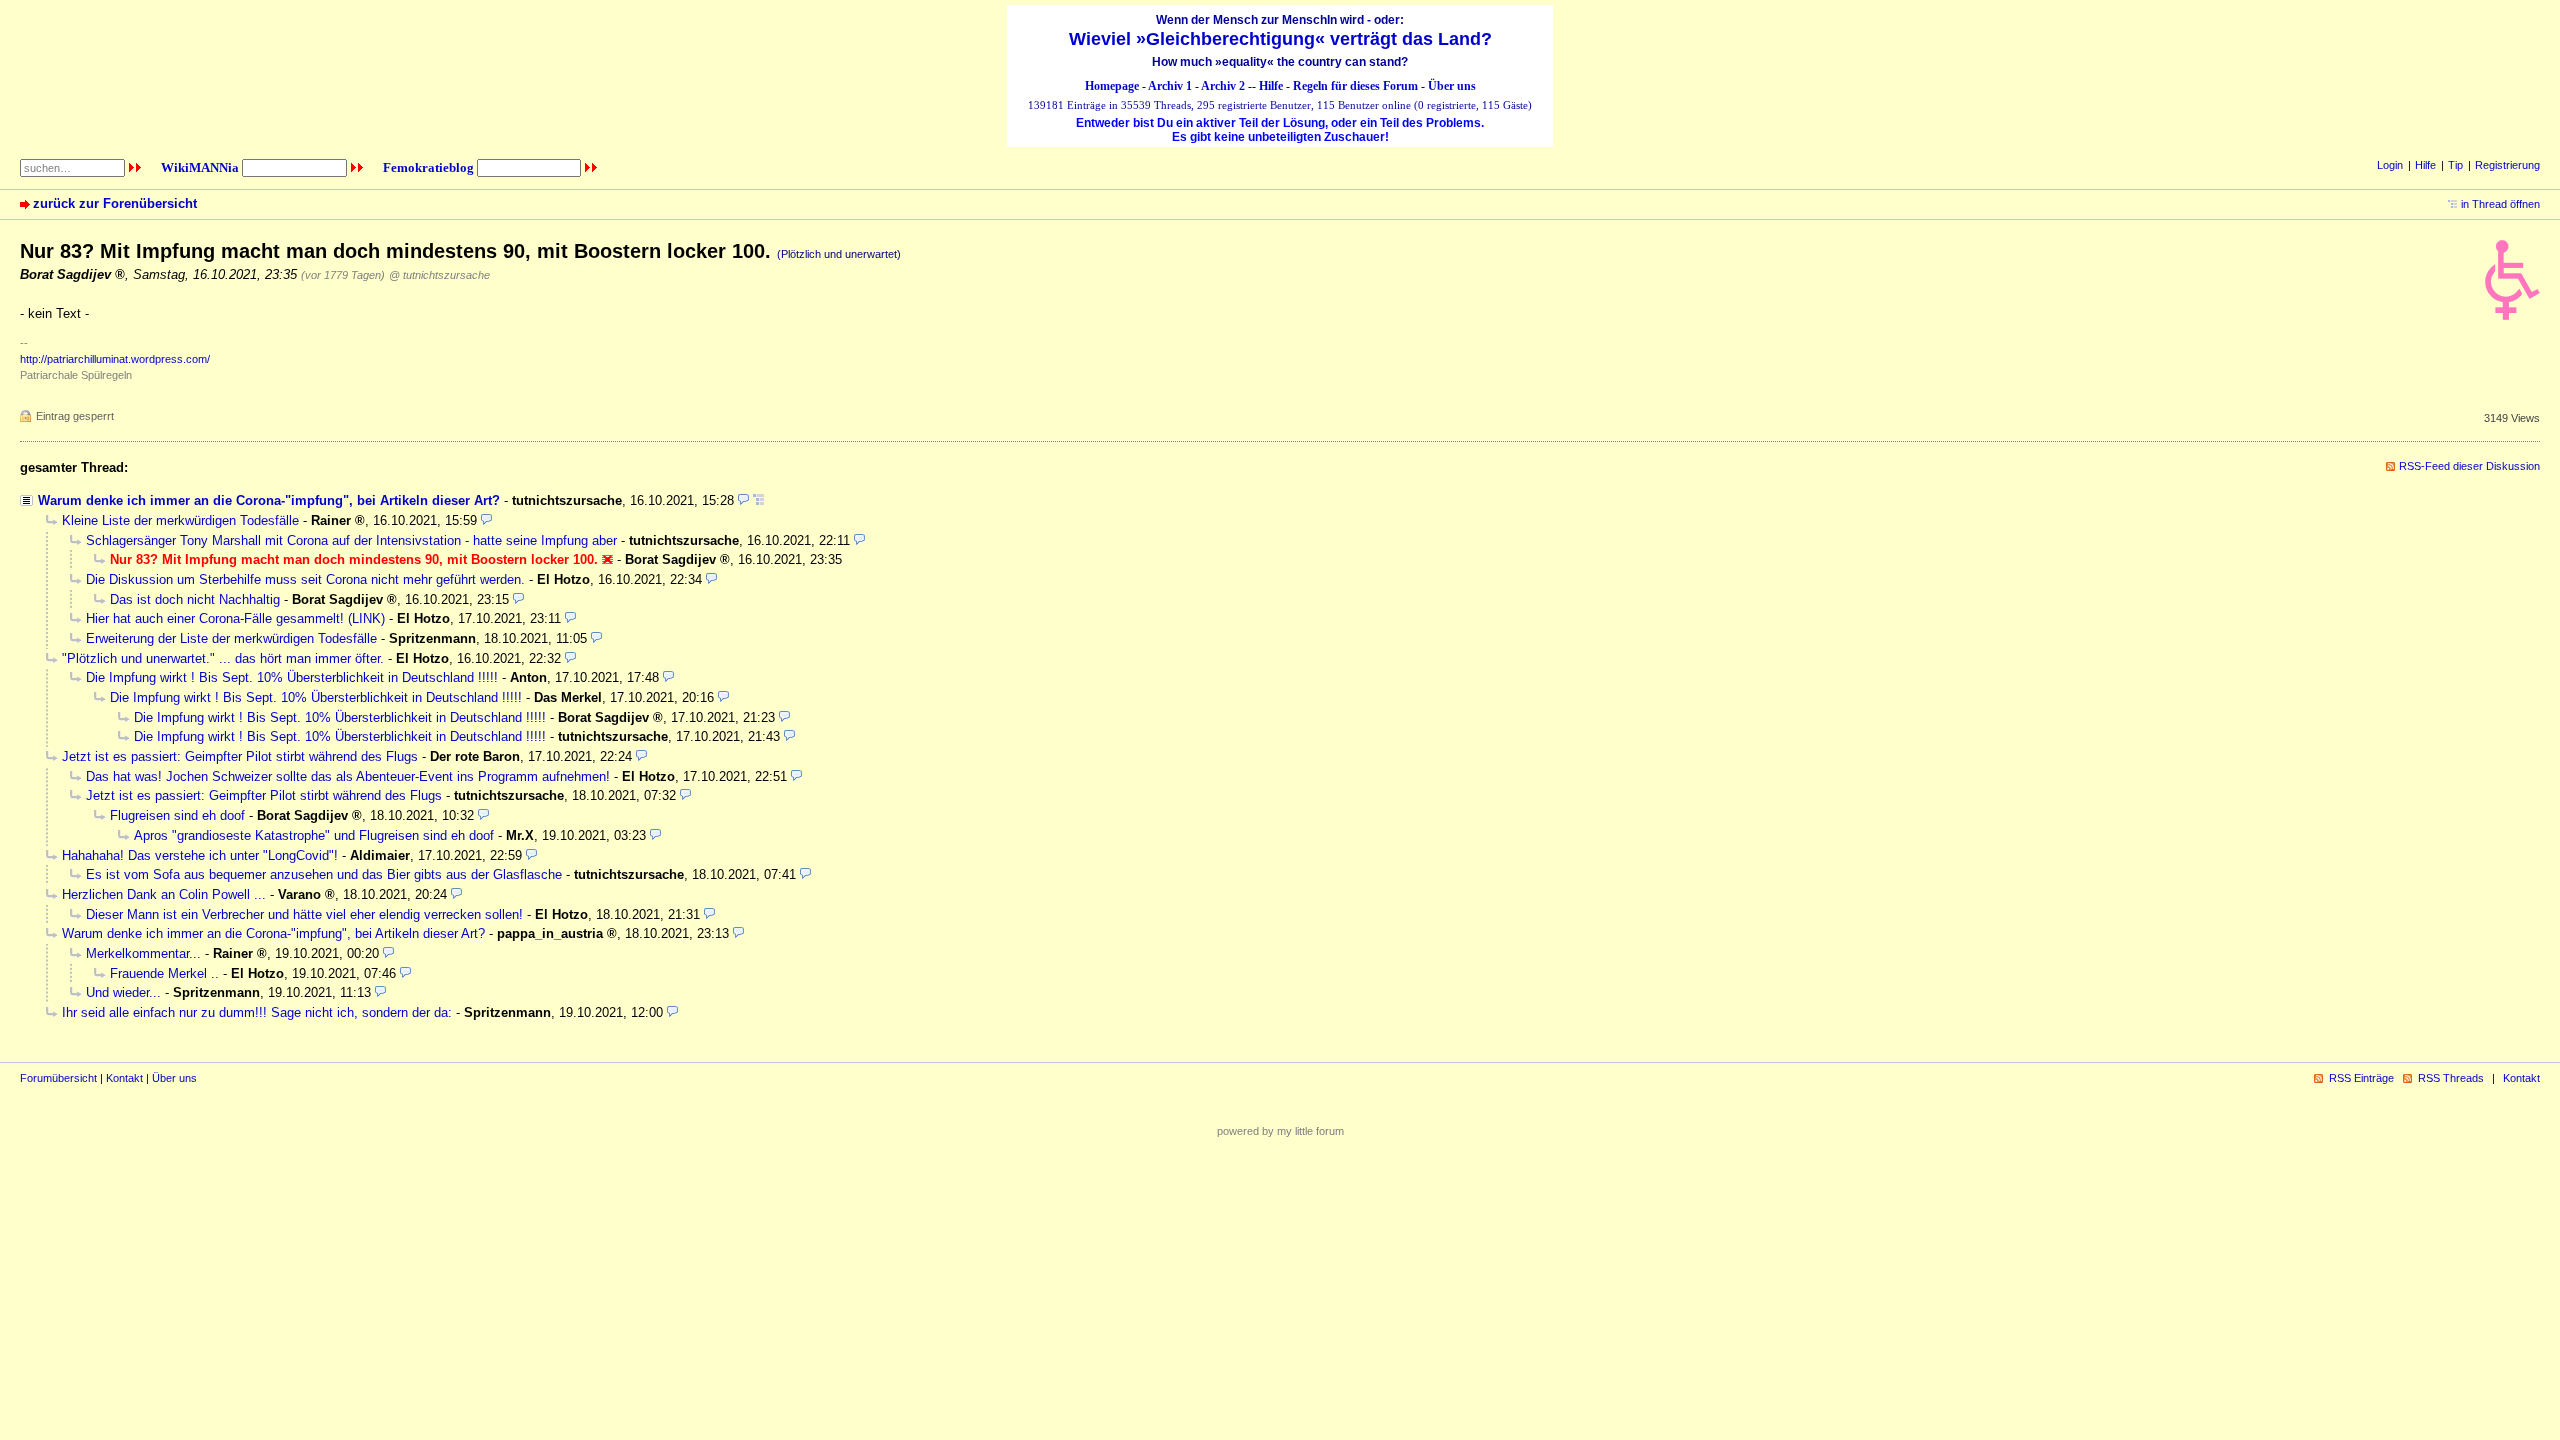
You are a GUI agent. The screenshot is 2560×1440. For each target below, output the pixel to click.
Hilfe (1271, 86)
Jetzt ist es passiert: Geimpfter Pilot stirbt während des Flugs (240, 756)
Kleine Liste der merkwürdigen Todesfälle (180, 520)
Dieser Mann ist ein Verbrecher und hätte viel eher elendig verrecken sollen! (304, 914)
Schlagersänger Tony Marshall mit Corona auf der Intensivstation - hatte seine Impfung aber (351, 540)
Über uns (1452, 86)
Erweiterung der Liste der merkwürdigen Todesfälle (231, 638)
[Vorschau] (743, 500)
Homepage (1112, 86)
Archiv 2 (1223, 86)
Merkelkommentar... (143, 953)
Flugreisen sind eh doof (177, 815)
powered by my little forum (1280, 1131)
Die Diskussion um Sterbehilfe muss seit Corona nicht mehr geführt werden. (305, 579)
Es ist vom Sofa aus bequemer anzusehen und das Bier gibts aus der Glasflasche (324, 874)
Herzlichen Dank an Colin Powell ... (164, 894)
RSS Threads (2451, 1078)
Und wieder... (123, 992)
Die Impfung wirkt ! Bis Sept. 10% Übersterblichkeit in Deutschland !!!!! (292, 677)
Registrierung (2507, 165)
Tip (2455, 165)
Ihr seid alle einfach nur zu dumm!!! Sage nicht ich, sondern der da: (257, 1012)
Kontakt (124, 1078)
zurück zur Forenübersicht (115, 203)
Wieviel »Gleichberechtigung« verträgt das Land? (1280, 39)
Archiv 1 (1170, 86)
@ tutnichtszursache (439, 275)
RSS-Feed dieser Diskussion (2469, 466)
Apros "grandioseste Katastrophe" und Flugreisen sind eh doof (314, 835)
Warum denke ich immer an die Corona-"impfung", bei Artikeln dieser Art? (269, 500)
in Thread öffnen (2500, 204)
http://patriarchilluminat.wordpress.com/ (115, 359)
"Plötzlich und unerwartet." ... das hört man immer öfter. (223, 658)
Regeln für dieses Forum (1355, 86)
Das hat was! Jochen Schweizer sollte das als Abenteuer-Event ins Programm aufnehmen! (348, 776)
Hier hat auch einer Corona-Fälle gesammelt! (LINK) (235, 618)
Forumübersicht (58, 1078)
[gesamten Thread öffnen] (758, 500)
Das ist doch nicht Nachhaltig (195, 599)
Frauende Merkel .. (164, 973)
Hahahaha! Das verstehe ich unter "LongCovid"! (200, 855)
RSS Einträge (2361, 1078)
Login (2390, 165)
